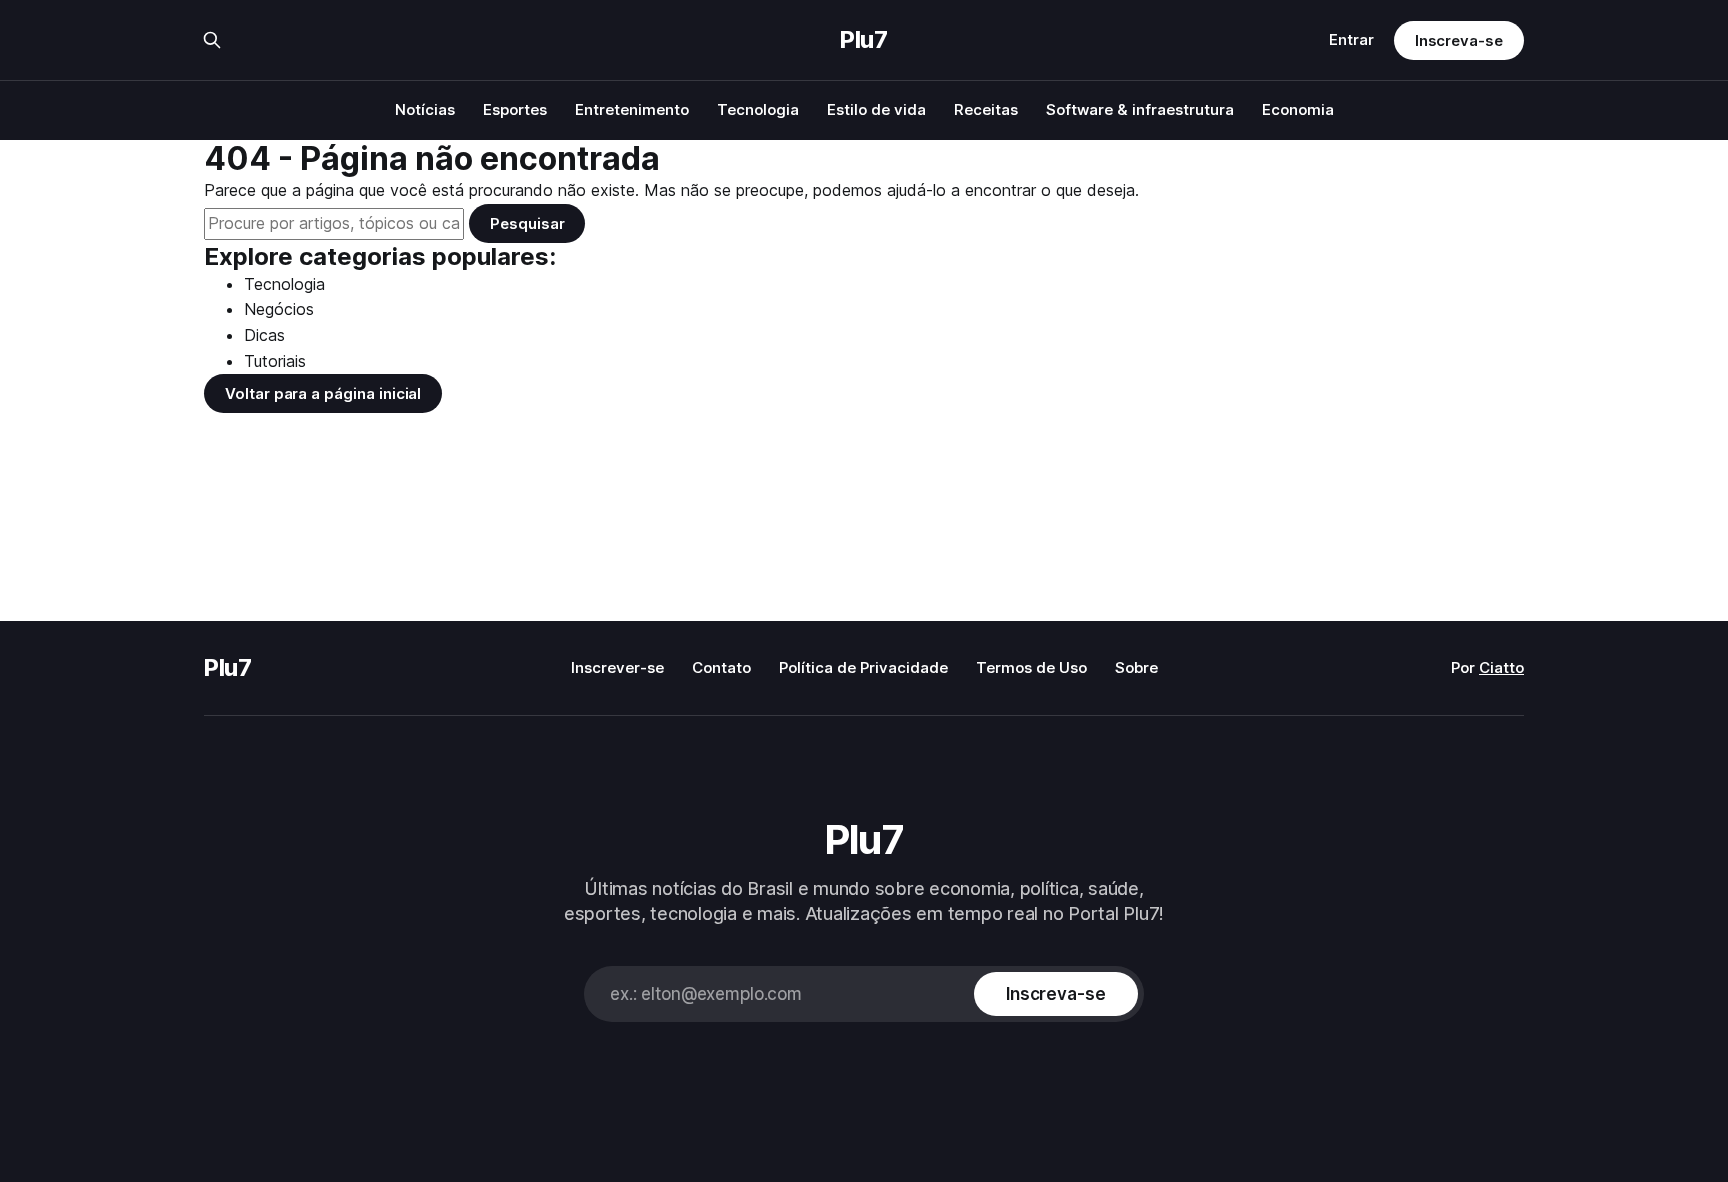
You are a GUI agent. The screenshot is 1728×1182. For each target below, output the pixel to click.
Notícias (425, 109)
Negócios (279, 309)
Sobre (1136, 667)
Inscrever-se (617, 667)
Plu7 (864, 40)
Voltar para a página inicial (323, 393)
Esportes (515, 109)
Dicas (264, 335)
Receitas (986, 109)
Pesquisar (527, 223)
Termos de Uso (1031, 667)
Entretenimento (632, 109)
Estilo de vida (876, 109)
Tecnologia (758, 109)
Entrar (1351, 39)
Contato (721, 667)
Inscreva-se (1459, 40)
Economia (1298, 109)
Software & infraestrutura (1140, 109)
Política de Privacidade (863, 667)
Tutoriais (275, 361)
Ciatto (1501, 667)
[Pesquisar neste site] (212, 40)
